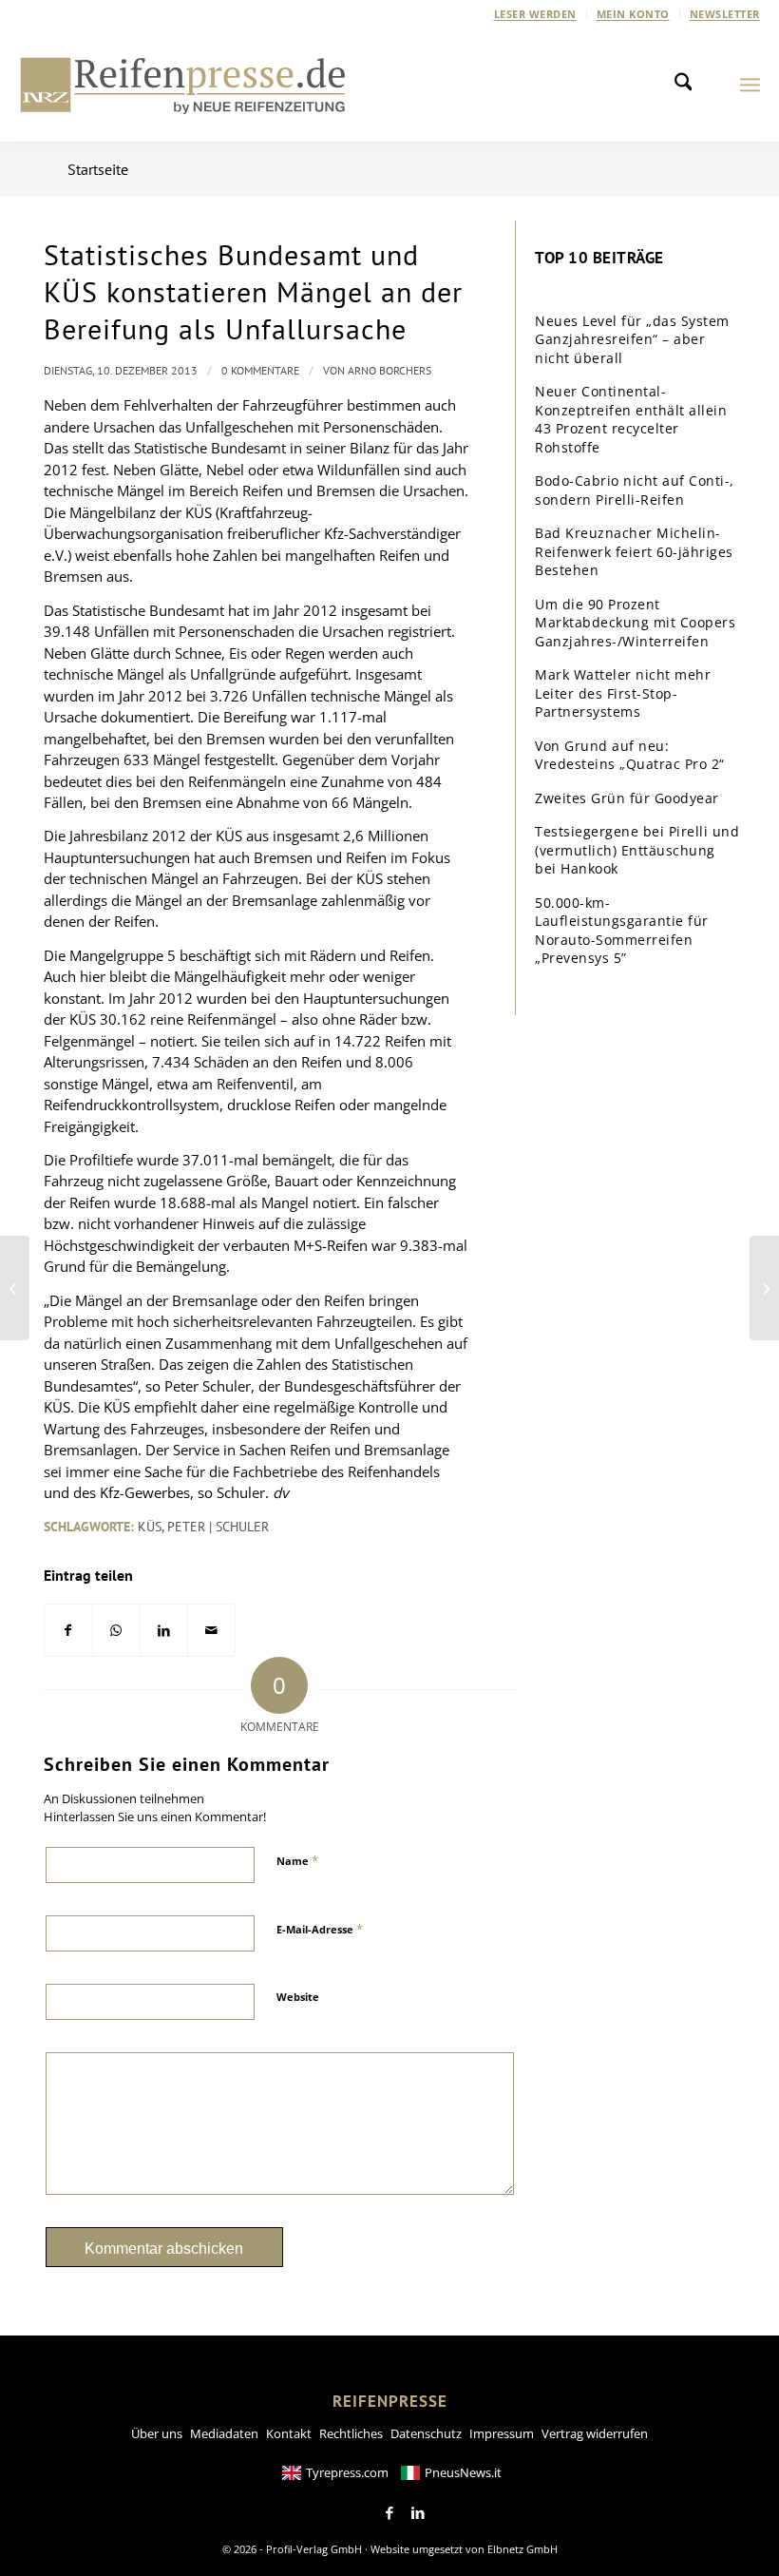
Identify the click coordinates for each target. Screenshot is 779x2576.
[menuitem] (536, 14)
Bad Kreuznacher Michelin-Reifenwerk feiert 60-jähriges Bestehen (634, 551)
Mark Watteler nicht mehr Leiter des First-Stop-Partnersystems (623, 693)
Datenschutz (426, 2433)
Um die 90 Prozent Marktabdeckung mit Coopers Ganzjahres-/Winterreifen (635, 623)
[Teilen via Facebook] (68, 1631)
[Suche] (689, 85)
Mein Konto (633, 14)
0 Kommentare (260, 370)
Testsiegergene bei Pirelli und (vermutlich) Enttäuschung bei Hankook (637, 850)
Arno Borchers (389, 370)
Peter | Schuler (218, 1527)
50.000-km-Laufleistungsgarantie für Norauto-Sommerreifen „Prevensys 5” (622, 931)
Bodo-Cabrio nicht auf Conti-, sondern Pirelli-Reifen (635, 490)
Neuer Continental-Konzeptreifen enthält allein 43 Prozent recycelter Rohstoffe (631, 419)
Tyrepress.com (347, 2472)
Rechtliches (351, 2433)
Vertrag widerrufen (595, 2433)
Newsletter (725, 14)
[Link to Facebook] (389, 2513)
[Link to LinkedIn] (418, 2513)
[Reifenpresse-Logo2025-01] (183, 85)
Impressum (502, 2433)
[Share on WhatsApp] (116, 1631)
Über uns (157, 2433)
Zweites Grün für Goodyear (627, 798)
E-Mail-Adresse (320, 1929)
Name (297, 1860)
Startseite (98, 169)
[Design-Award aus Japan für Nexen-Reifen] (15, 1288)
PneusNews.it (463, 2472)
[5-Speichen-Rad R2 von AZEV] (764, 1288)
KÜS (150, 1527)
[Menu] (750, 85)
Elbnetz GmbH (522, 2549)
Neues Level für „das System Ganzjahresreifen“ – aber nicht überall (632, 339)
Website (298, 1997)
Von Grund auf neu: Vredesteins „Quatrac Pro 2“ (630, 755)
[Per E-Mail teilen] (211, 1631)
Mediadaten (224, 2433)
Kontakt (289, 2433)
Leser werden (535, 14)
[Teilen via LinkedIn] (164, 1631)
